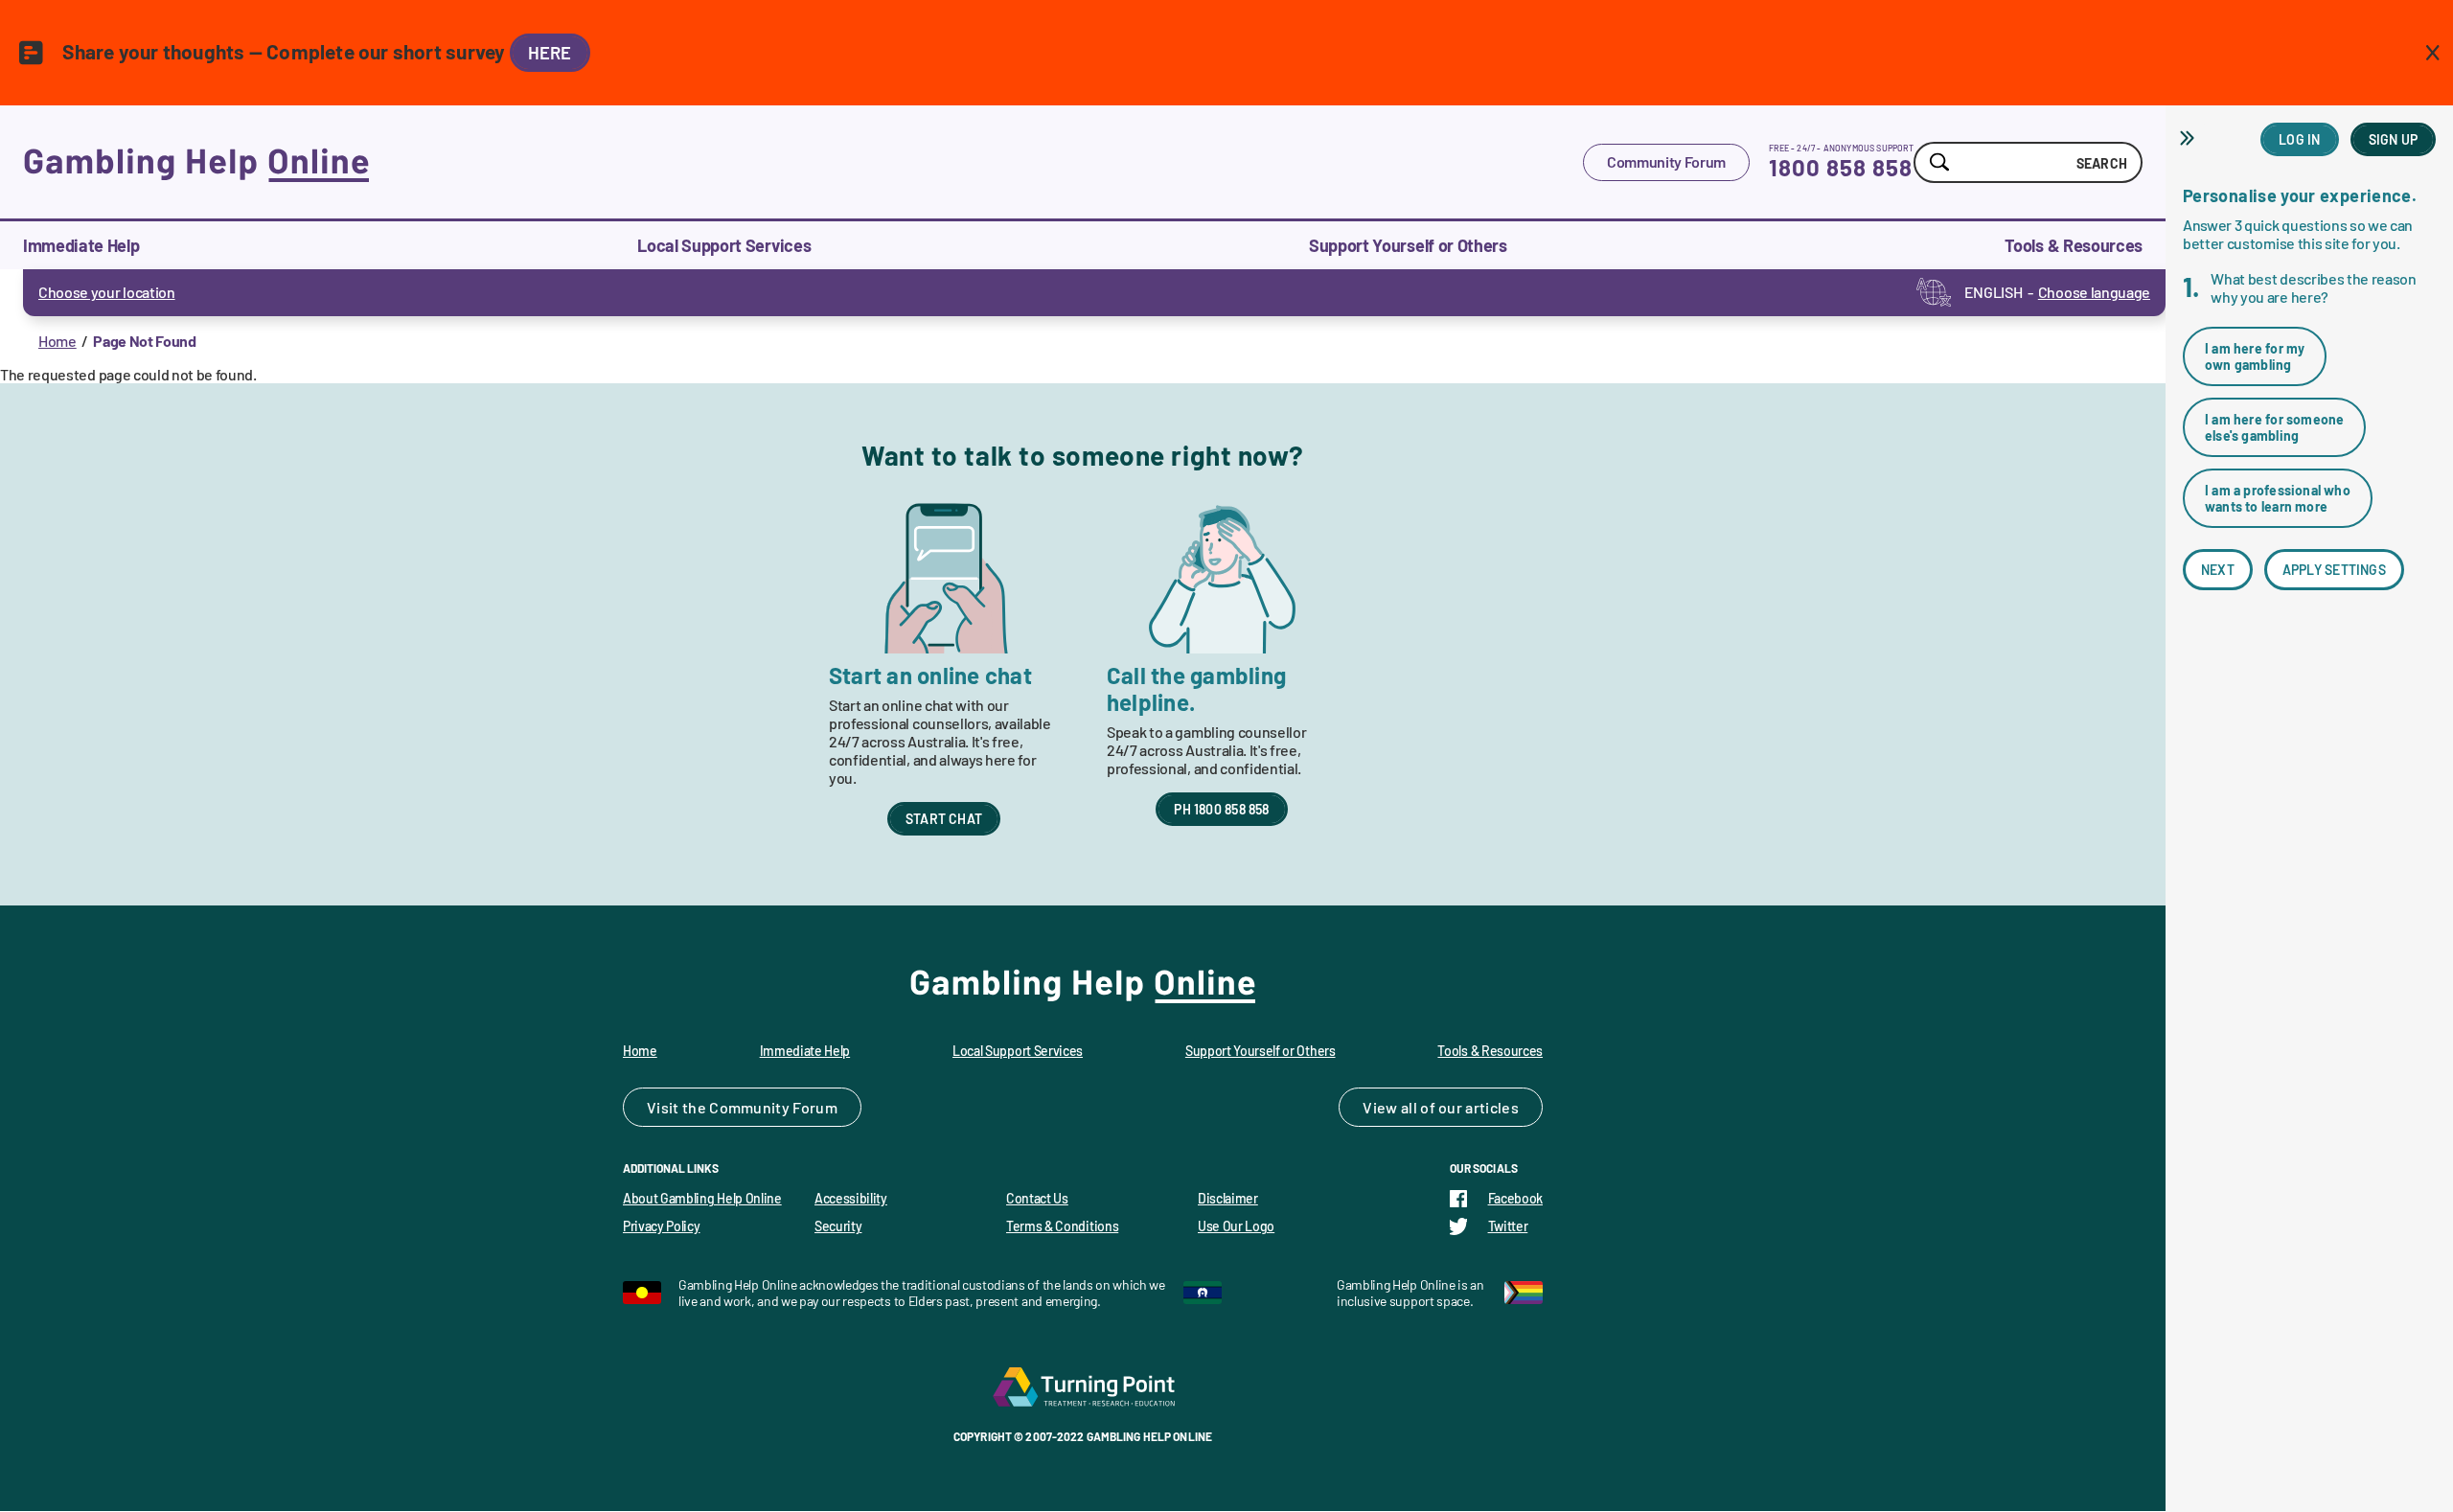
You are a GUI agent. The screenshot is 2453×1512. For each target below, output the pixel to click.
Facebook (1515, 1198)
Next (2218, 570)
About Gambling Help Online (702, 1198)
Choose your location (107, 292)
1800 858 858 (1841, 167)
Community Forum (1666, 161)
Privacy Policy (662, 1226)
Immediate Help (81, 245)
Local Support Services (724, 245)
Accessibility (851, 1198)
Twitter (1508, 1226)
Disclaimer (1228, 1198)
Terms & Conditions (1062, 1226)
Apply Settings (2334, 570)
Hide (2189, 138)
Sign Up (2393, 139)
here (550, 53)
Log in (2299, 139)
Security (838, 1226)
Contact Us (1037, 1198)
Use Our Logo (1236, 1226)
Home (57, 341)
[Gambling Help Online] (803, 162)
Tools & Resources (2074, 245)
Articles (1492, 1107)
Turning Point (1083, 1386)
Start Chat (944, 819)
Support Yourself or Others (1408, 245)
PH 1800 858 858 (1221, 809)
